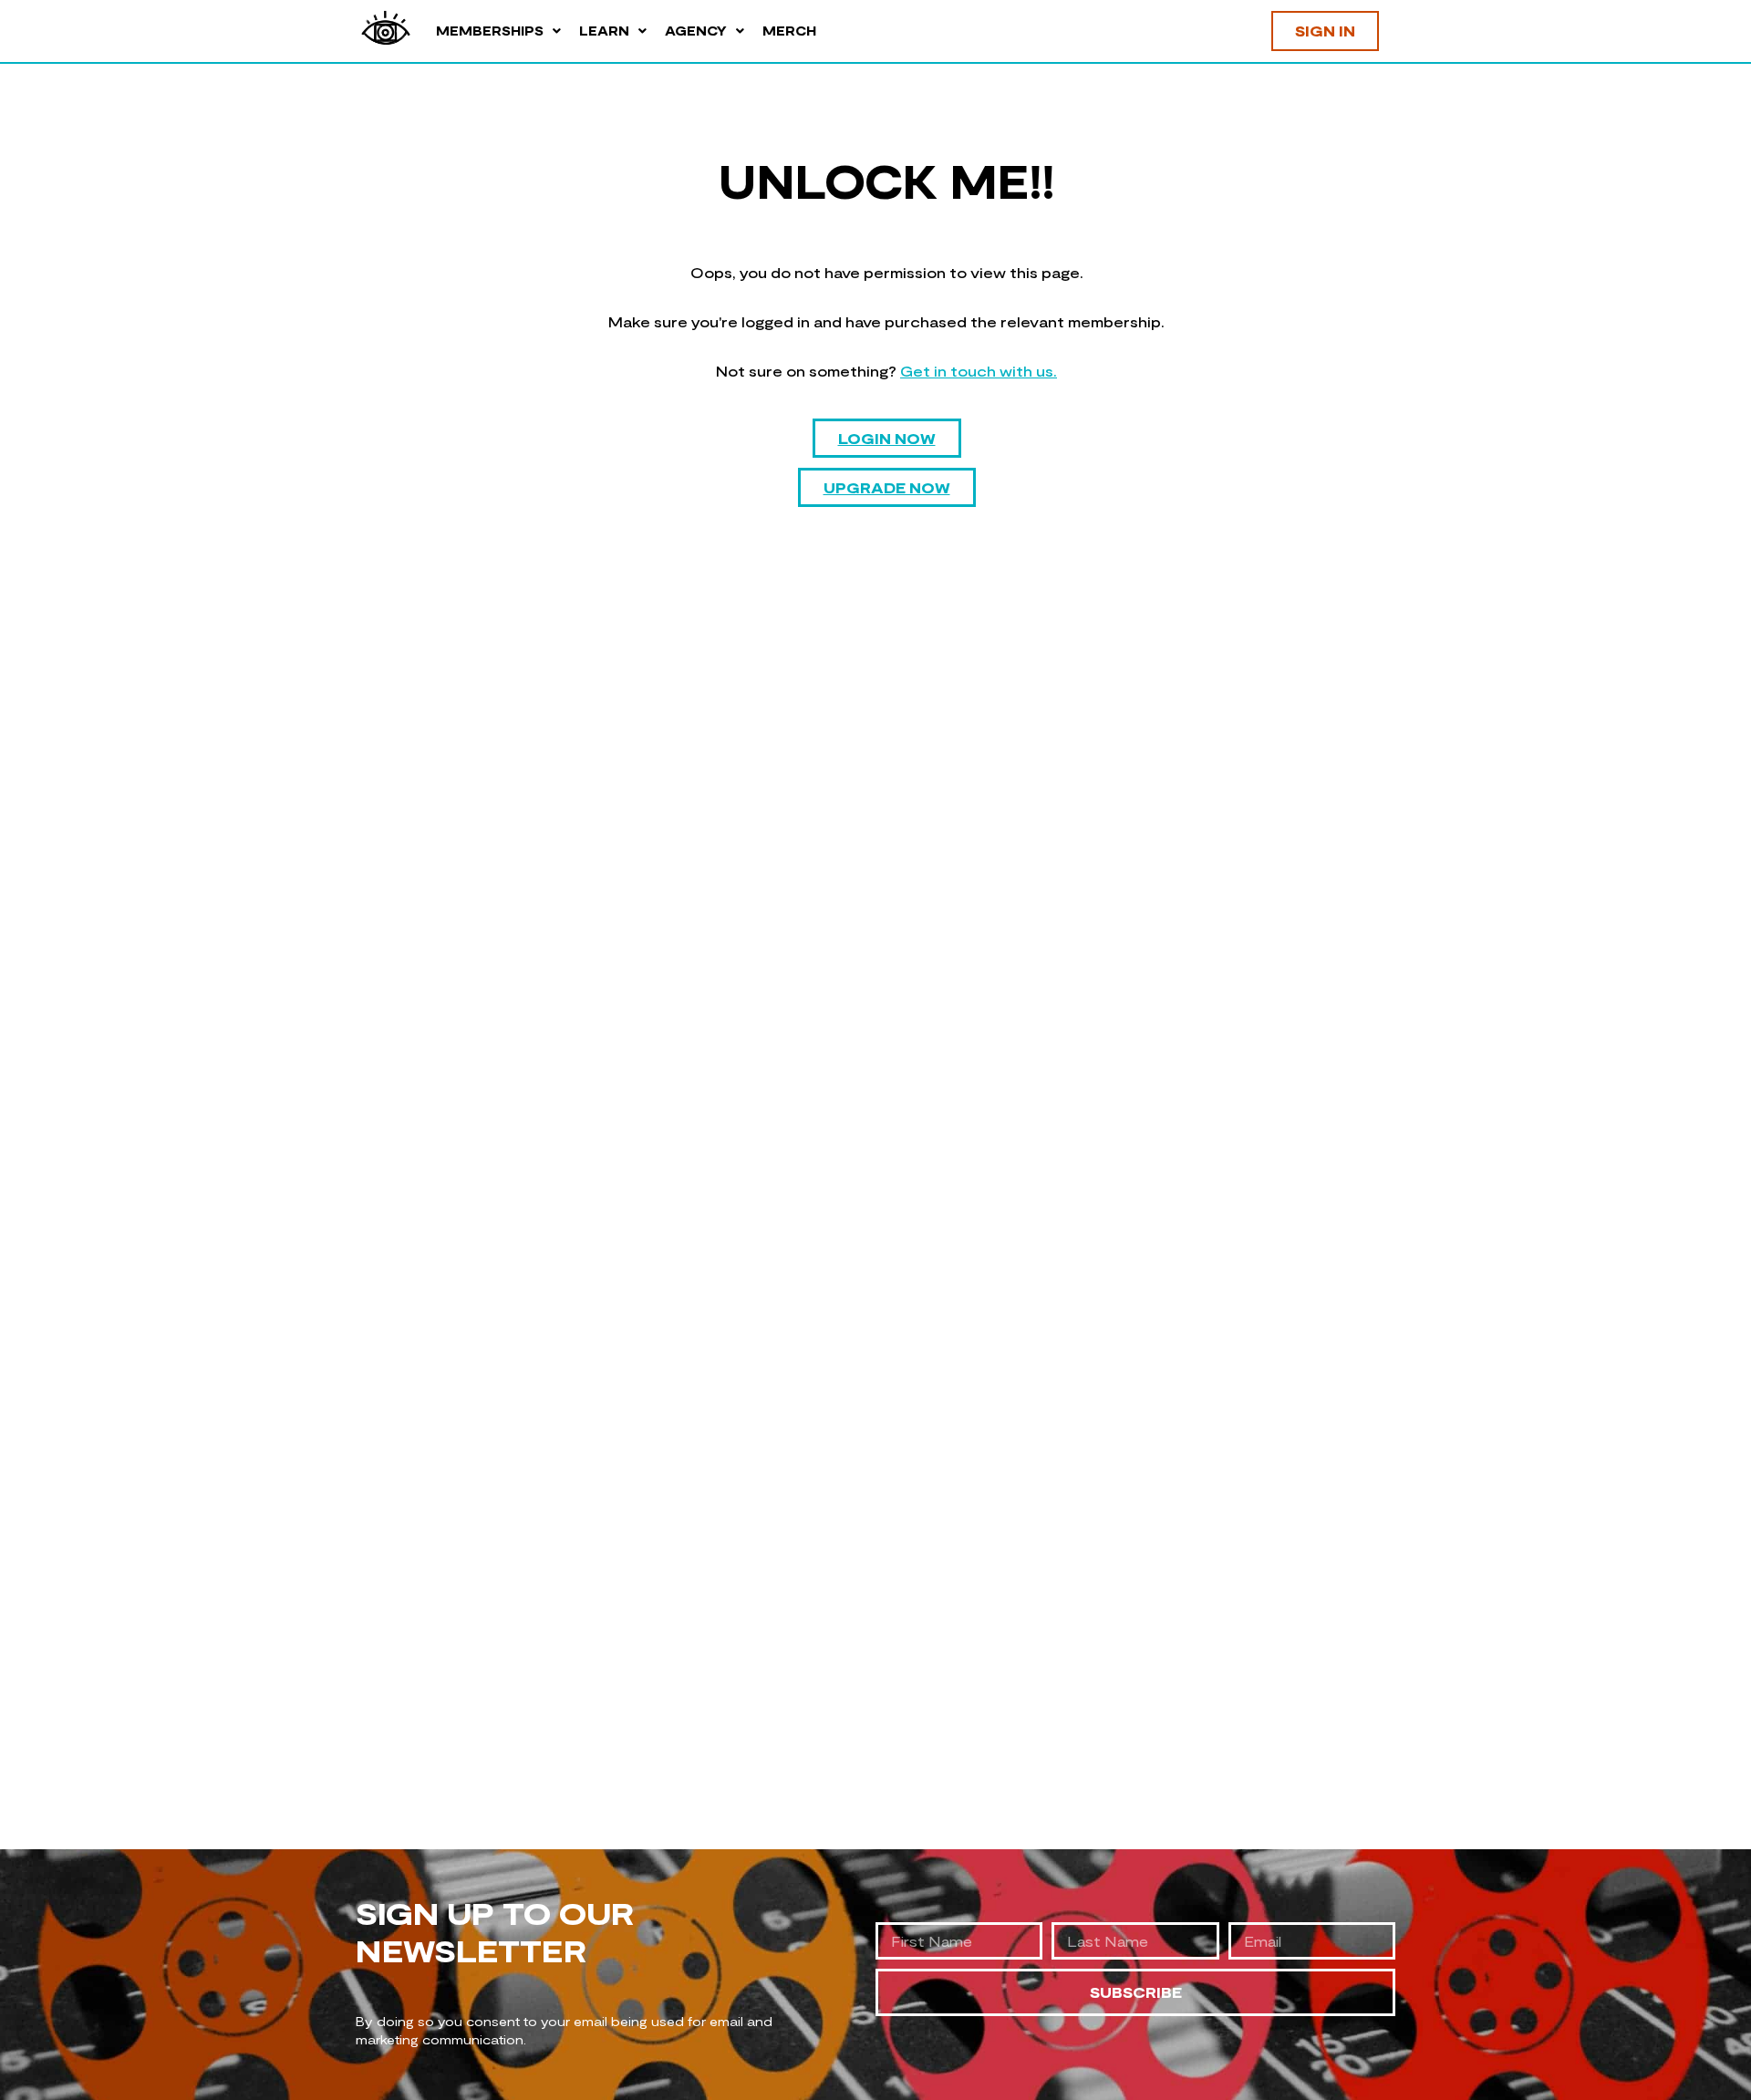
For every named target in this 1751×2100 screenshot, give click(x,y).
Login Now (887, 438)
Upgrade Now (887, 487)
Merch (789, 31)
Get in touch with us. (979, 371)
